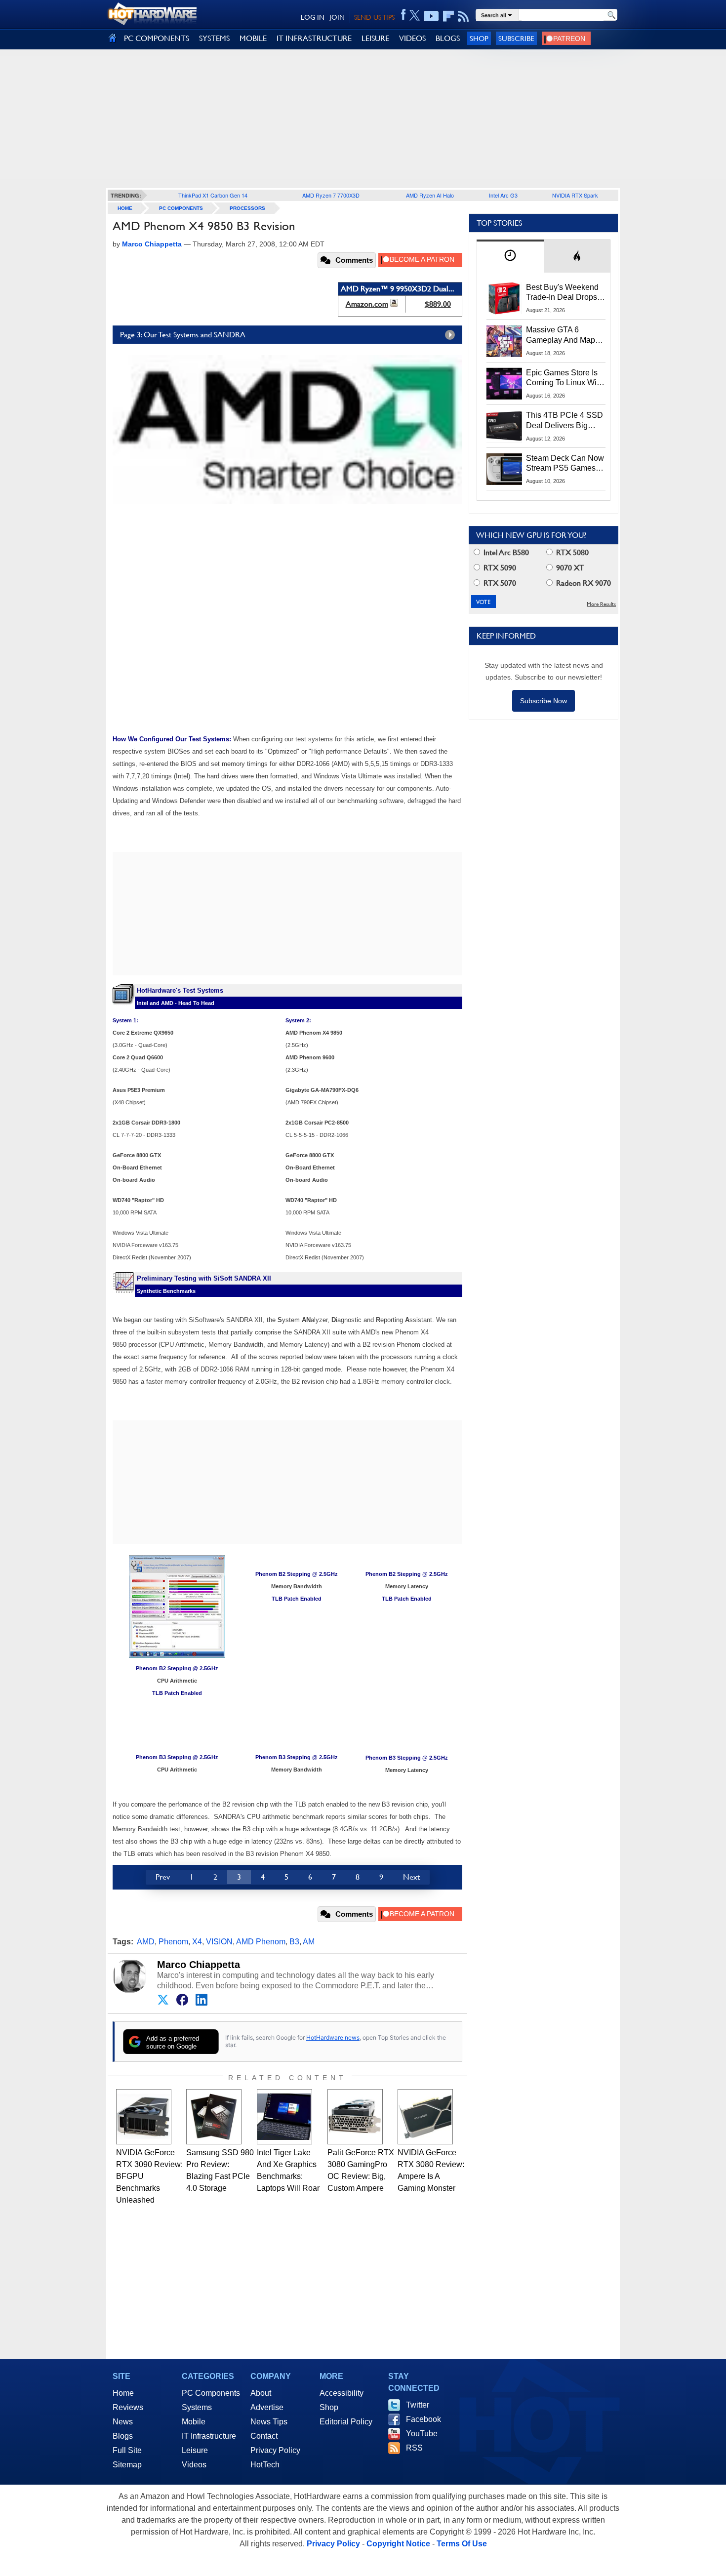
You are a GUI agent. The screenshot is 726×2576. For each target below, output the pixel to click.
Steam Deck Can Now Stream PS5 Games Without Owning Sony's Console (565, 464)
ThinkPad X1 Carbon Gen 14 (213, 195)
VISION (219, 1942)
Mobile (194, 2422)
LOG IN (313, 17)
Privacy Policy (275, 2450)
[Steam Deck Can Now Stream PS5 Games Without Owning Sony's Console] (504, 469)
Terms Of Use (462, 2544)
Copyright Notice (398, 2544)
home (125, 208)
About (261, 2393)
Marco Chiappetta (199, 1965)
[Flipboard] (448, 16)
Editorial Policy (346, 2422)
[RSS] (464, 16)
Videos (194, 2465)
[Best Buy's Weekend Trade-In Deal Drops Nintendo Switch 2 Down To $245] (504, 298)
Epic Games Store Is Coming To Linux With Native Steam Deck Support (565, 378)
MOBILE (253, 38)
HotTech (265, 2465)
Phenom (173, 1942)
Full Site (127, 2450)
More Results (601, 604)
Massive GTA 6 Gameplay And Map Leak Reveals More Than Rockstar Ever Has (561, 335)
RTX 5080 (571, 552)
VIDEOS (412, 38)
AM (309, 1942)
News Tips (269, 2422)
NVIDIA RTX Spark (575, 195)
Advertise (267, 2407)
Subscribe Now (544, 701)
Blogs (123, 2436)
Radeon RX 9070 (583, 583)
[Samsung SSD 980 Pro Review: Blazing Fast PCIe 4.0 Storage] (214, 2117)
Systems (197, 2407)
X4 (197, 1942)
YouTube (422, 2434)
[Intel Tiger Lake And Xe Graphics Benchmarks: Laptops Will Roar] (284, 2117)
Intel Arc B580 (505, 552)
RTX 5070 (499, 583)
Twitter (418, 2405)
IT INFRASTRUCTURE (314, 38)
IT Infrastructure (209, 2436)
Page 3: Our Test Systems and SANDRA (183, 335)
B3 (294, 1942)
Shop (479, 38)
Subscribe (516, 38)
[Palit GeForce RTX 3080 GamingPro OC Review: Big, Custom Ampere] (355, 2117)
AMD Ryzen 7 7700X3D (331, 195)
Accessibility (342, 2393)
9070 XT (569, 568)
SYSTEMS (214, 38)
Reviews (128, 2407)
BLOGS (448, 38)
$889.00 (438, 304)
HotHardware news (333, 2037)
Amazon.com (367, 304)
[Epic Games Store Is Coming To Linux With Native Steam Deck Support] (504, 384)
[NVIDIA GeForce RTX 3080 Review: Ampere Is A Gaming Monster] (425, 2117)
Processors (247, 208)
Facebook (423, 2419)
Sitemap (127, 2465)
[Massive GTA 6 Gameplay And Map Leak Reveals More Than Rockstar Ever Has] (504, 341)
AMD (146, 1942)
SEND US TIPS (374, 17)
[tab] (510, 256)
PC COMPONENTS (157, 38)
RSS (414, 2448)
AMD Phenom (261, 1942)
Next (411, 1877)
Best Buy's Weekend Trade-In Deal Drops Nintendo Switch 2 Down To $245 (562, 293)
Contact (264, 2436)
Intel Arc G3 (503, 195)
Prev (163, 1877)
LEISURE (375, 38)
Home (123, 2393)
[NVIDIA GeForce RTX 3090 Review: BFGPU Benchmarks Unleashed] (144, 2117)
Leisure (195, 2450)
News (123, 2422)
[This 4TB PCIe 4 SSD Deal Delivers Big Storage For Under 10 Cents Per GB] (504, 426)
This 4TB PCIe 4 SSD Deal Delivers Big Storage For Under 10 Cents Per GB (565, 421)
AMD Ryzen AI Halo (430, 195)
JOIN (337, 17)
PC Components (181, 208)
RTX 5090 (499, 568)
